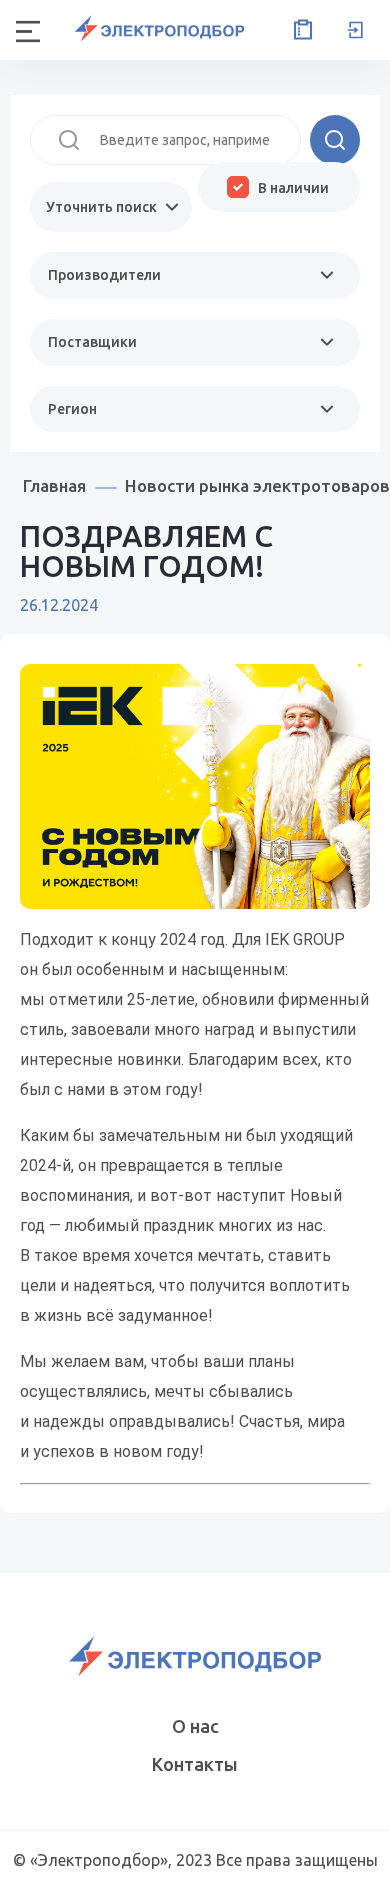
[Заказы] (299, 30)
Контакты (195, 1764)
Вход (355, 30)
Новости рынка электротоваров (257, 485)
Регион (72, 409)
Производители (104, 275)
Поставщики (92, 342)
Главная (54, 485)
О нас (195, 1726)
